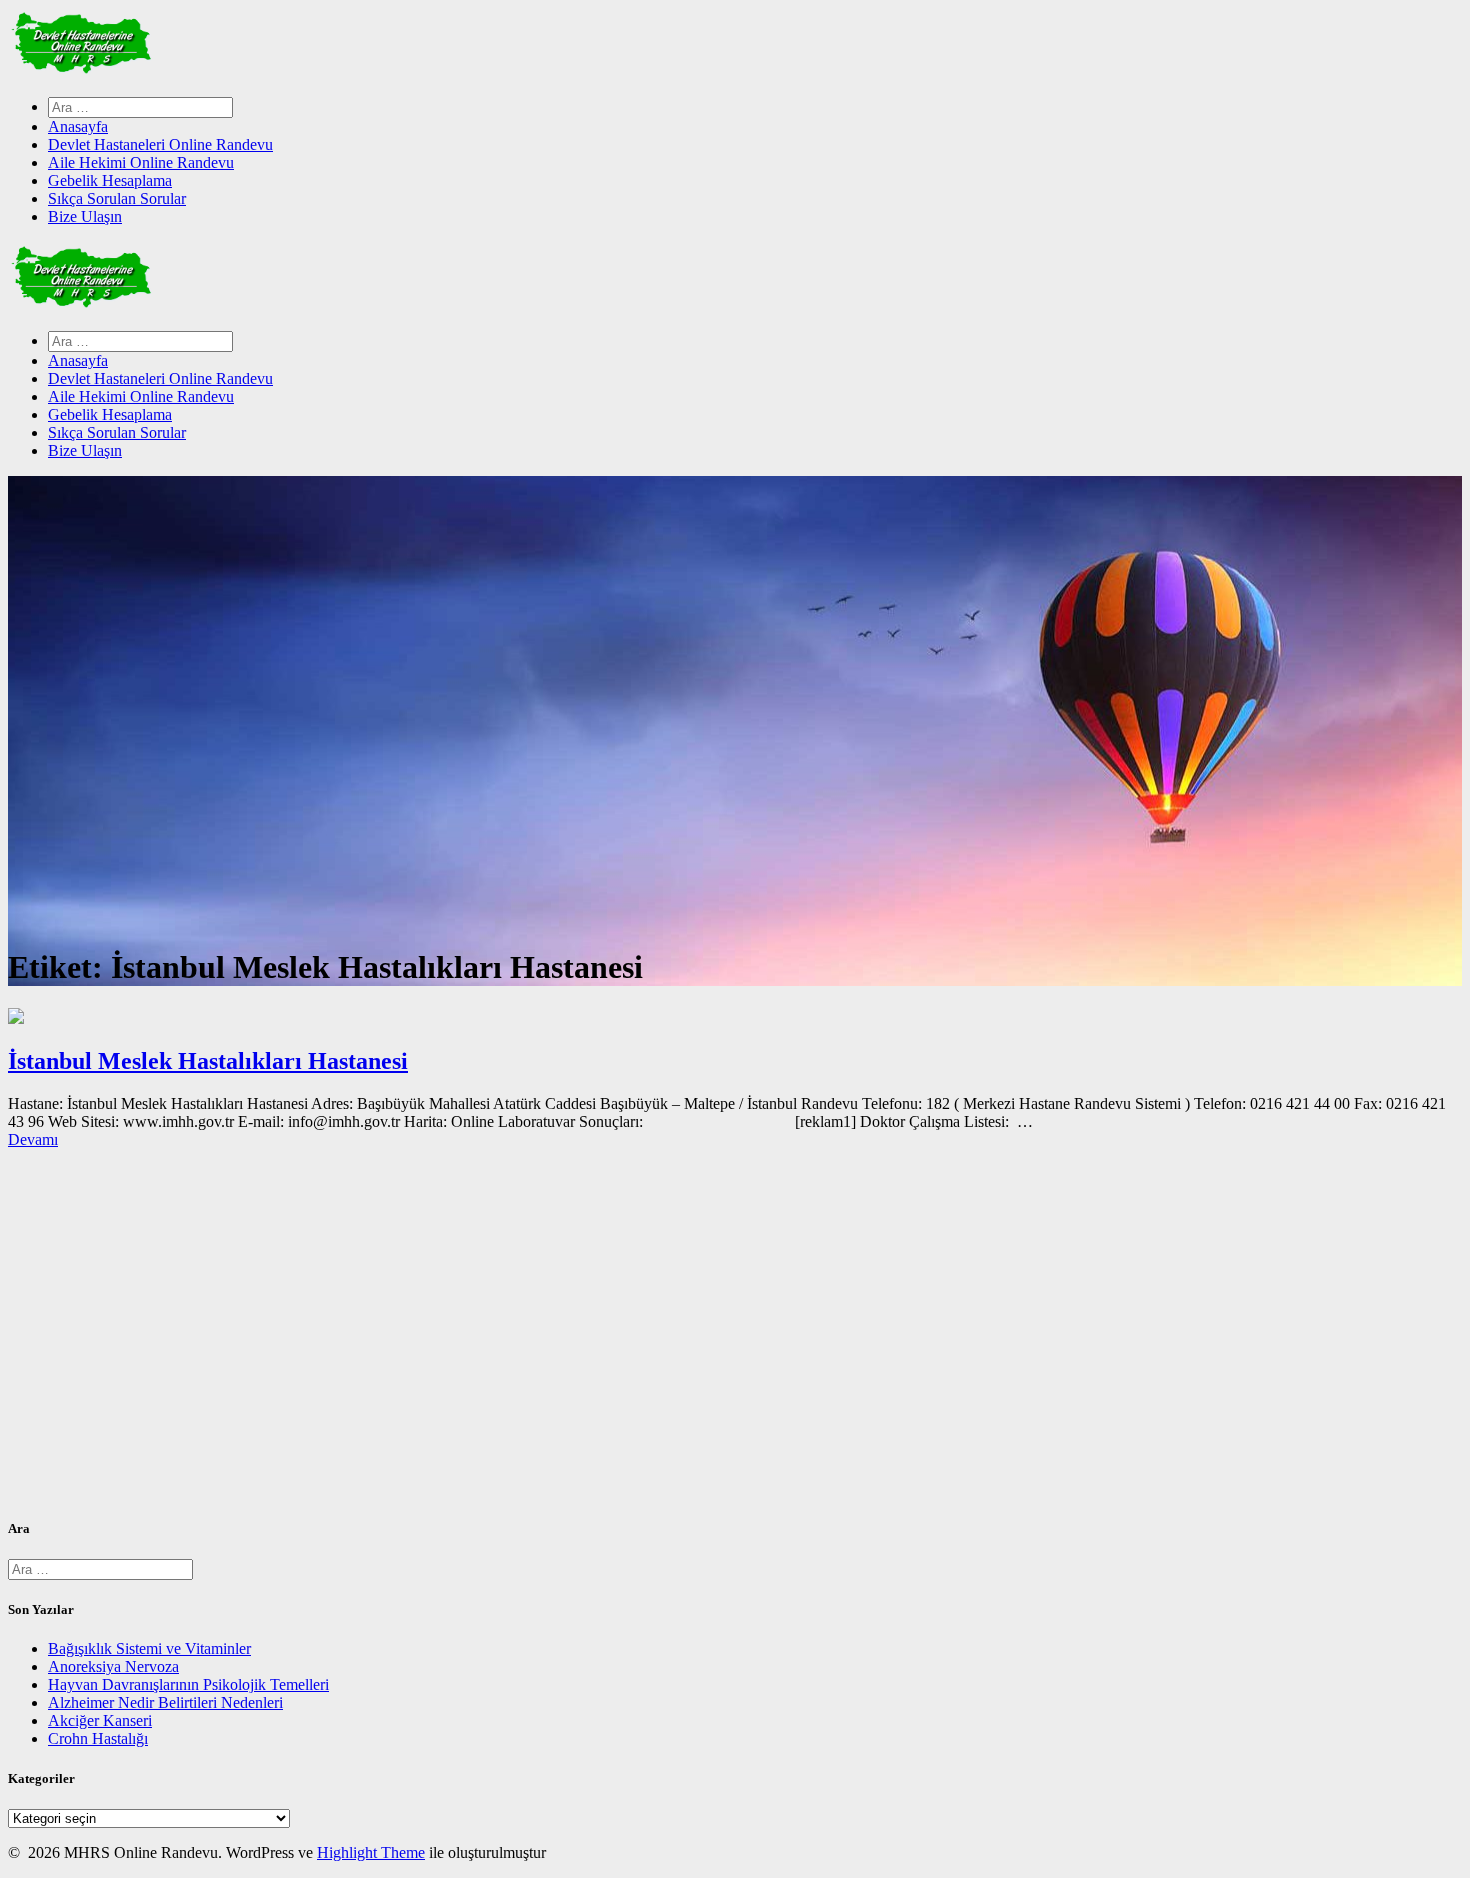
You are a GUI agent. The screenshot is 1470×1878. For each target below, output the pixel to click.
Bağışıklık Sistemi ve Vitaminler (149, 1648)
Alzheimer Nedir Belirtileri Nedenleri (165, 1702)
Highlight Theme (371, 1852)
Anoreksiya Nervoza (113, 1666)
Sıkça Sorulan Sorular (117, 198)
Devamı (33, 1139)
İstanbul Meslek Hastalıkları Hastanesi (208, 1061)
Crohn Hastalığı (98, 1738)
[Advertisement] (608, 1341)
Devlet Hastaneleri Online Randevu (160, 144)
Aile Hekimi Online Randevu (141, 162)
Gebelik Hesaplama (110, 180)
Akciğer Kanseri (100, 1720)
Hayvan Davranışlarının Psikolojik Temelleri (188, 1684)
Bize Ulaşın (85, 216)
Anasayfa (78, 126)
